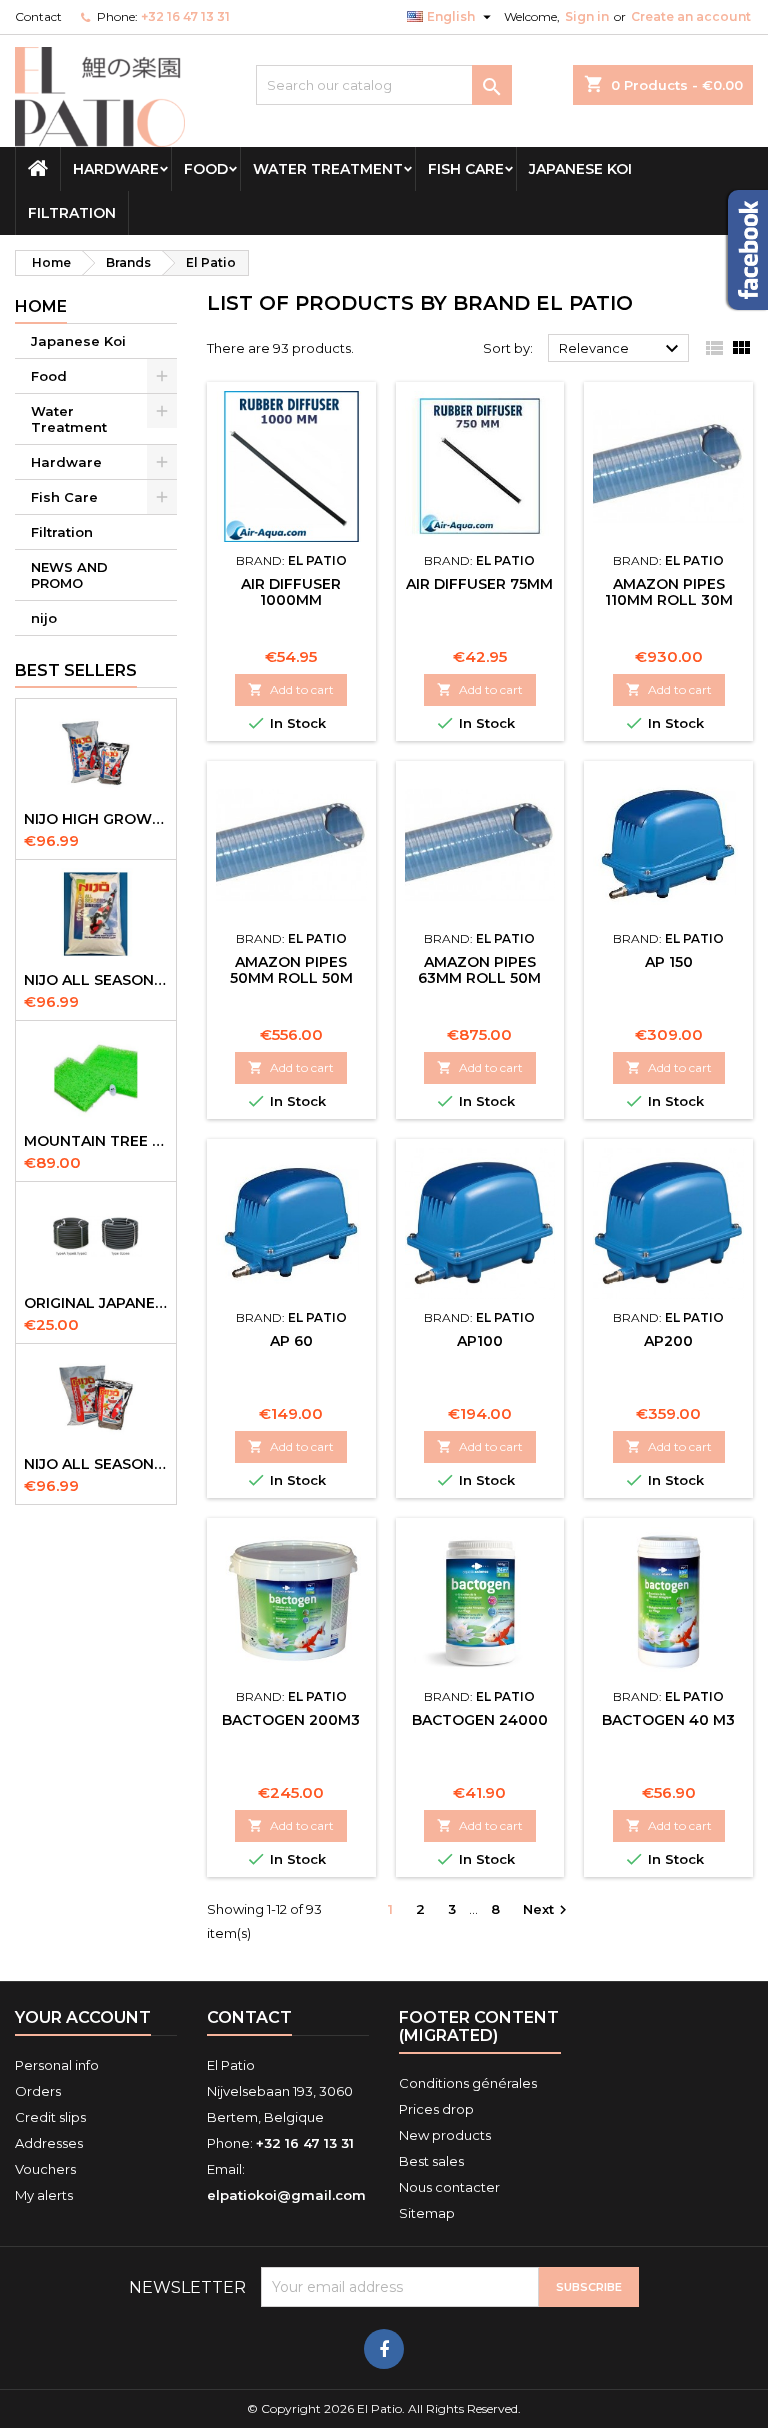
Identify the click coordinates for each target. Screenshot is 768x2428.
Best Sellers (76, 670)
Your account (83, 2017)
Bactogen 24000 (480, 1720)
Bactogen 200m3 (291, 1720)
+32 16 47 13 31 (185, 16)
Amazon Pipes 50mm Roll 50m (291, 970)
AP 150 (669, 962)
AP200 (668, 1341)
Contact (38, 16)
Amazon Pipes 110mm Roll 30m (669, 592)
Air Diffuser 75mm (479, 584)
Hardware (116, 169)
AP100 (480, 1341)
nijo (44, 618)
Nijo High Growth (96, 819)
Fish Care (466, 169)
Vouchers (45, 2169)
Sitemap (427, 2213)
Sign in (587, 16)
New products (445, 2135)
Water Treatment (328, 169)
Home (41, 306)
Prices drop (436, 2109)
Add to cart (291, 689)
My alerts (44, 2195)
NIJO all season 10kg (96, 1464)
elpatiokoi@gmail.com (286, 2195)
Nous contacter (449, 2187)
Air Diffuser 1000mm (291, 592)
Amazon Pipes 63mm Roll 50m (479, 970)
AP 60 (291, 1341)
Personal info (57, 2065)
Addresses (49, 2143)
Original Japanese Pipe (96, 1303)
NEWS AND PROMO (69, 575)
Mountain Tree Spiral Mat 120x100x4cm (96, 1141)
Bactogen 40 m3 (668, 1720)
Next (547, 1910)
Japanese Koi (580, 169)
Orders (38, 2091)
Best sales (431, 2161)
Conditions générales (468, 2083)
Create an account (691, 16)
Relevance (621, 349)
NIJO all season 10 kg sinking (96, 980)
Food (206, 169)
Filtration (72, 213)
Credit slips (50, 2117)
